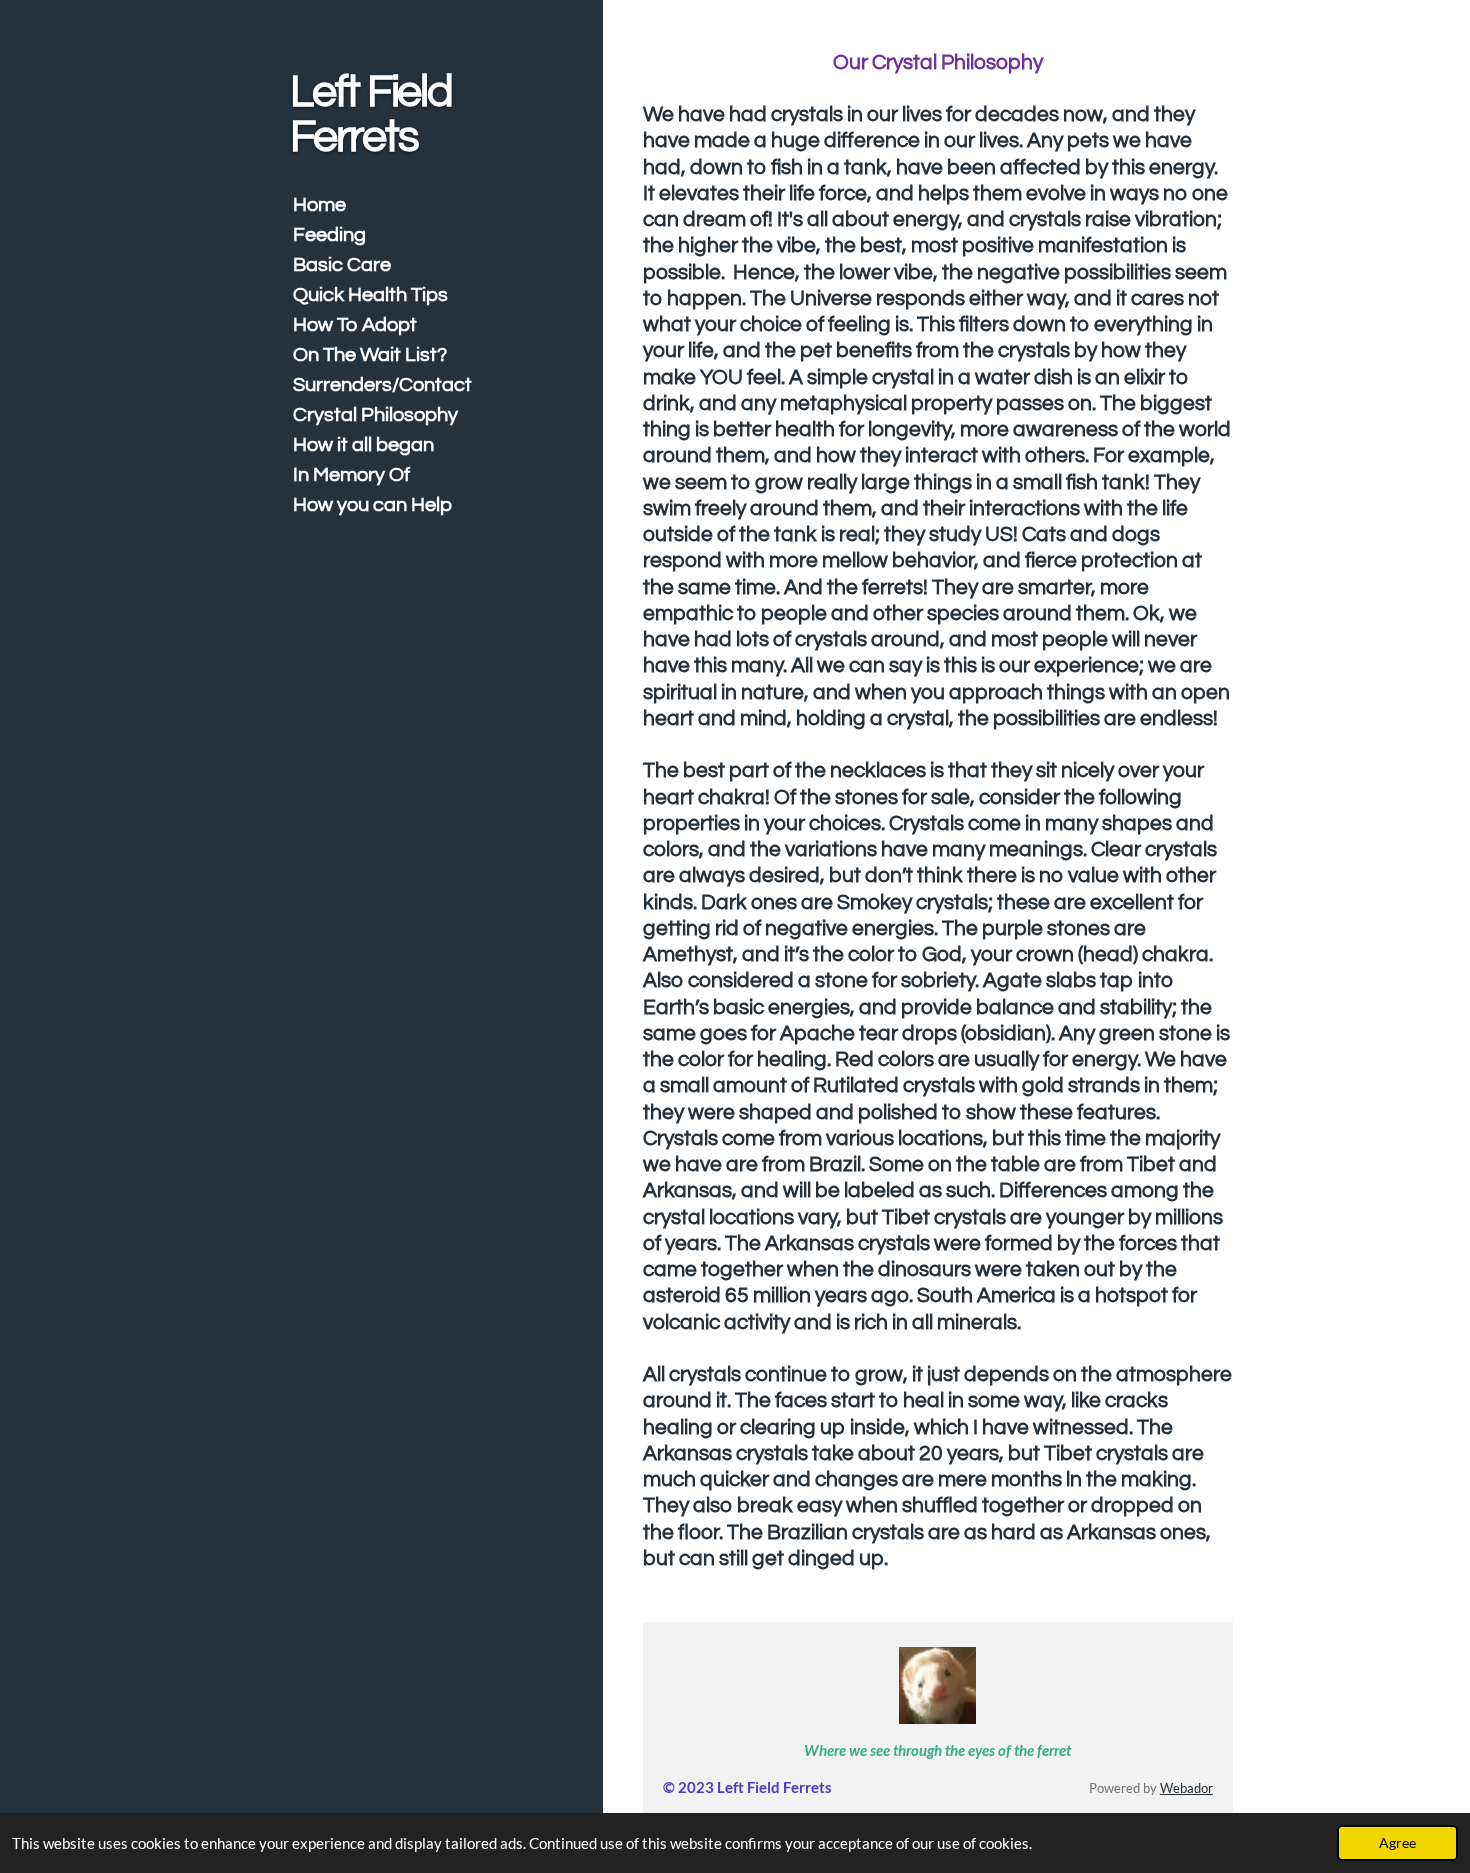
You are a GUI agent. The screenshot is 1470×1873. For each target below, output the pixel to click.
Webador (1186, 1788)
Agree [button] (1397, 1843)
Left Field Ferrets (371, 114)
